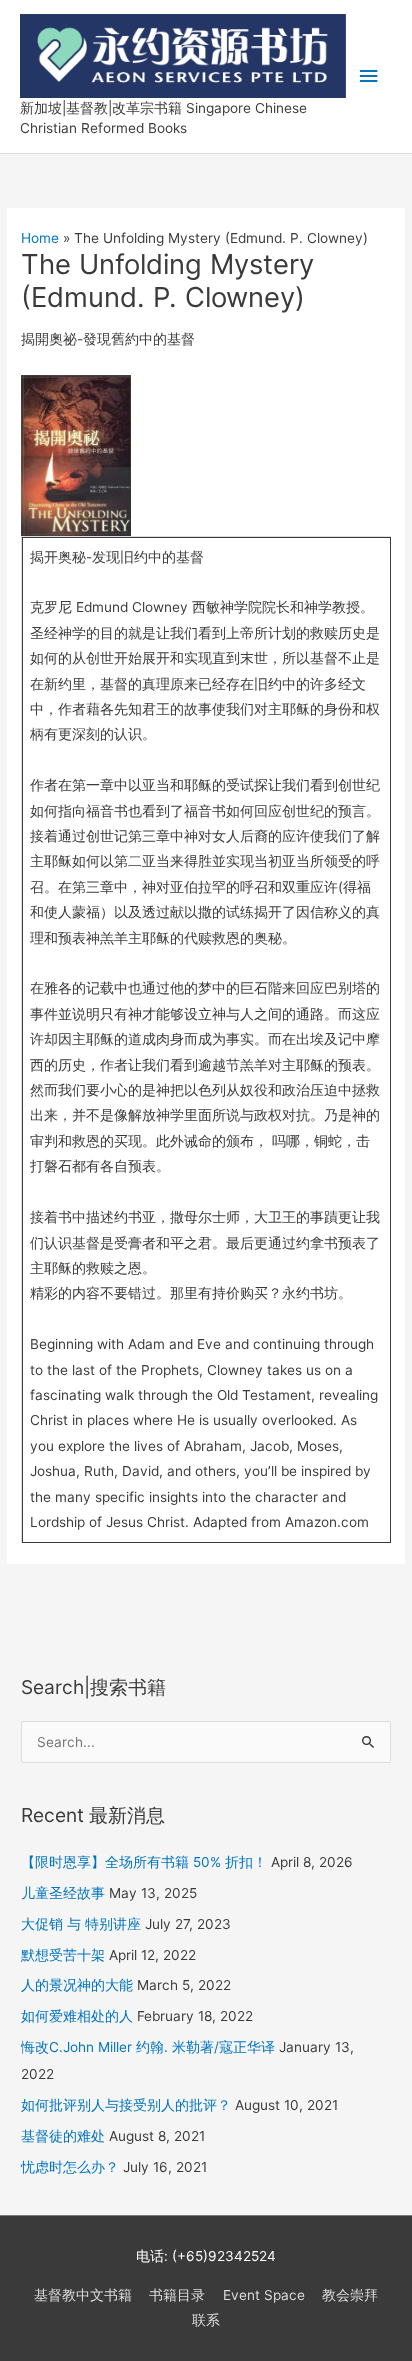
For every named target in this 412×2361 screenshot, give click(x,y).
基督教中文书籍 (83, 2295)
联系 (206, 2320)
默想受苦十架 (63, 1955)
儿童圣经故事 (63, 1893)
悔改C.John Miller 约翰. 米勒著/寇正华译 (148, 2047)
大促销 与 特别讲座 (81, 1924)
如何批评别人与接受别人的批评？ (126, 2105)
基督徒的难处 (63, 2136)
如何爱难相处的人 (77, 2016)
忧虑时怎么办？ (70, 2167)
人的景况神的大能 (77, 1985)
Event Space (264, 2295)
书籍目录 (177, 2295)
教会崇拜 (350, 2295)
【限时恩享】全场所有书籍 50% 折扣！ (144, 1862)
